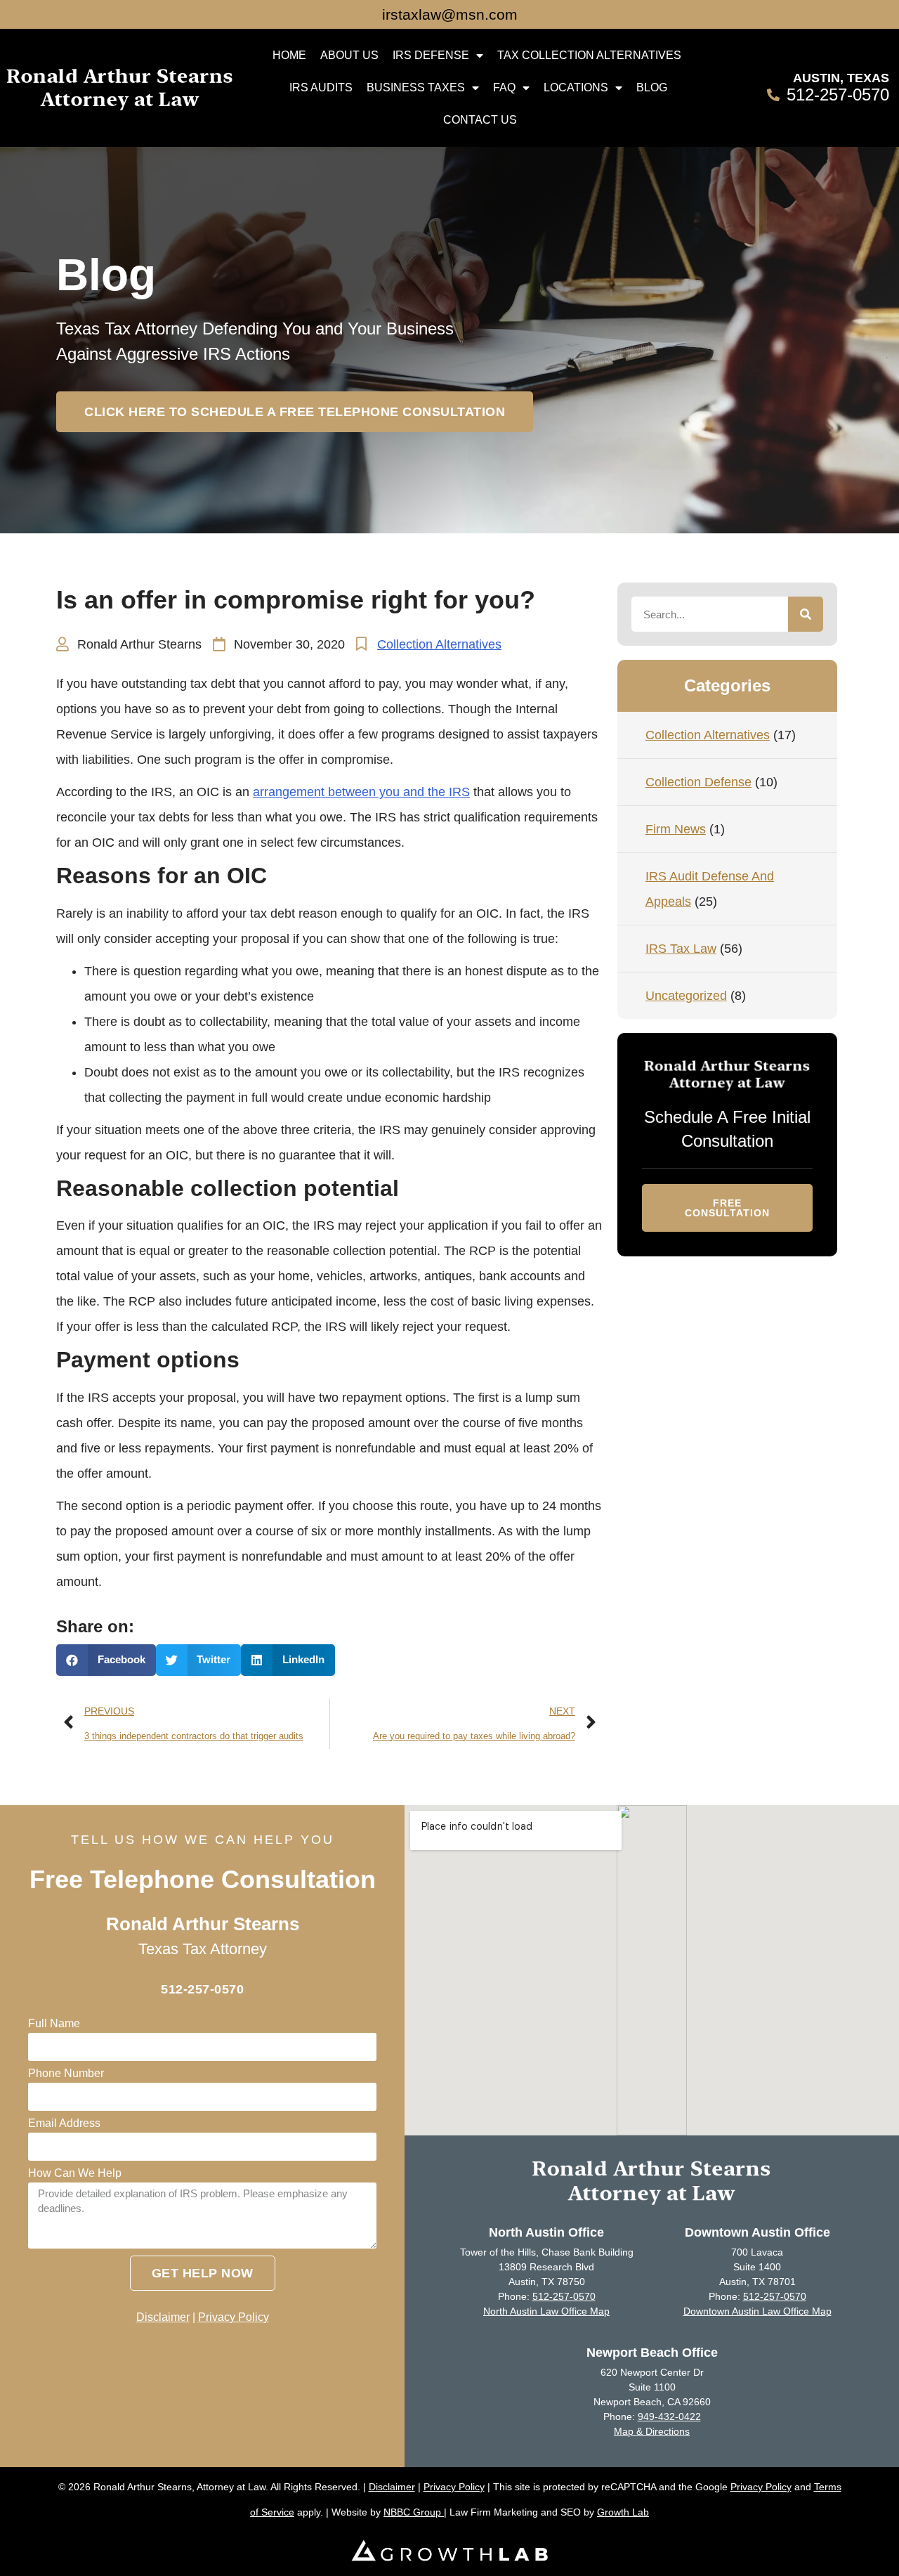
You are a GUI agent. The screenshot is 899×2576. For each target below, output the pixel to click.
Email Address (64, 2123)
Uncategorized (686, 996)
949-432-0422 (669, 2416)
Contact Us (480, 120)
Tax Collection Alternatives (589, 55)
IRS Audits (321, 87)
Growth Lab (623, 2512)
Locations (576, 87)
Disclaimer (163, 2317)
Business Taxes (416, 87)
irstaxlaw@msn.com (450, 14)
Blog (652, 87)
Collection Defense (698, 782)
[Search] (806, 614)
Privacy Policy (234, 2317)
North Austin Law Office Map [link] (546, 2311)
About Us (349, 55)
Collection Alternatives (439, 644)
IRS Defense (431, 55)
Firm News (676, 829)
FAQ (504, 87)
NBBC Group (414, 2512)
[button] (295, 412)
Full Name (54, 2024)
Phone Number (66, 2074)
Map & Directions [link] (652, 2431)
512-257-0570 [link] (564, 2296)
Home (289, 55)
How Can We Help (75, 2173)
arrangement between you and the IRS (361, 792)
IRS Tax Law (681, 949)
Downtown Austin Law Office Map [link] (757, 2311)
